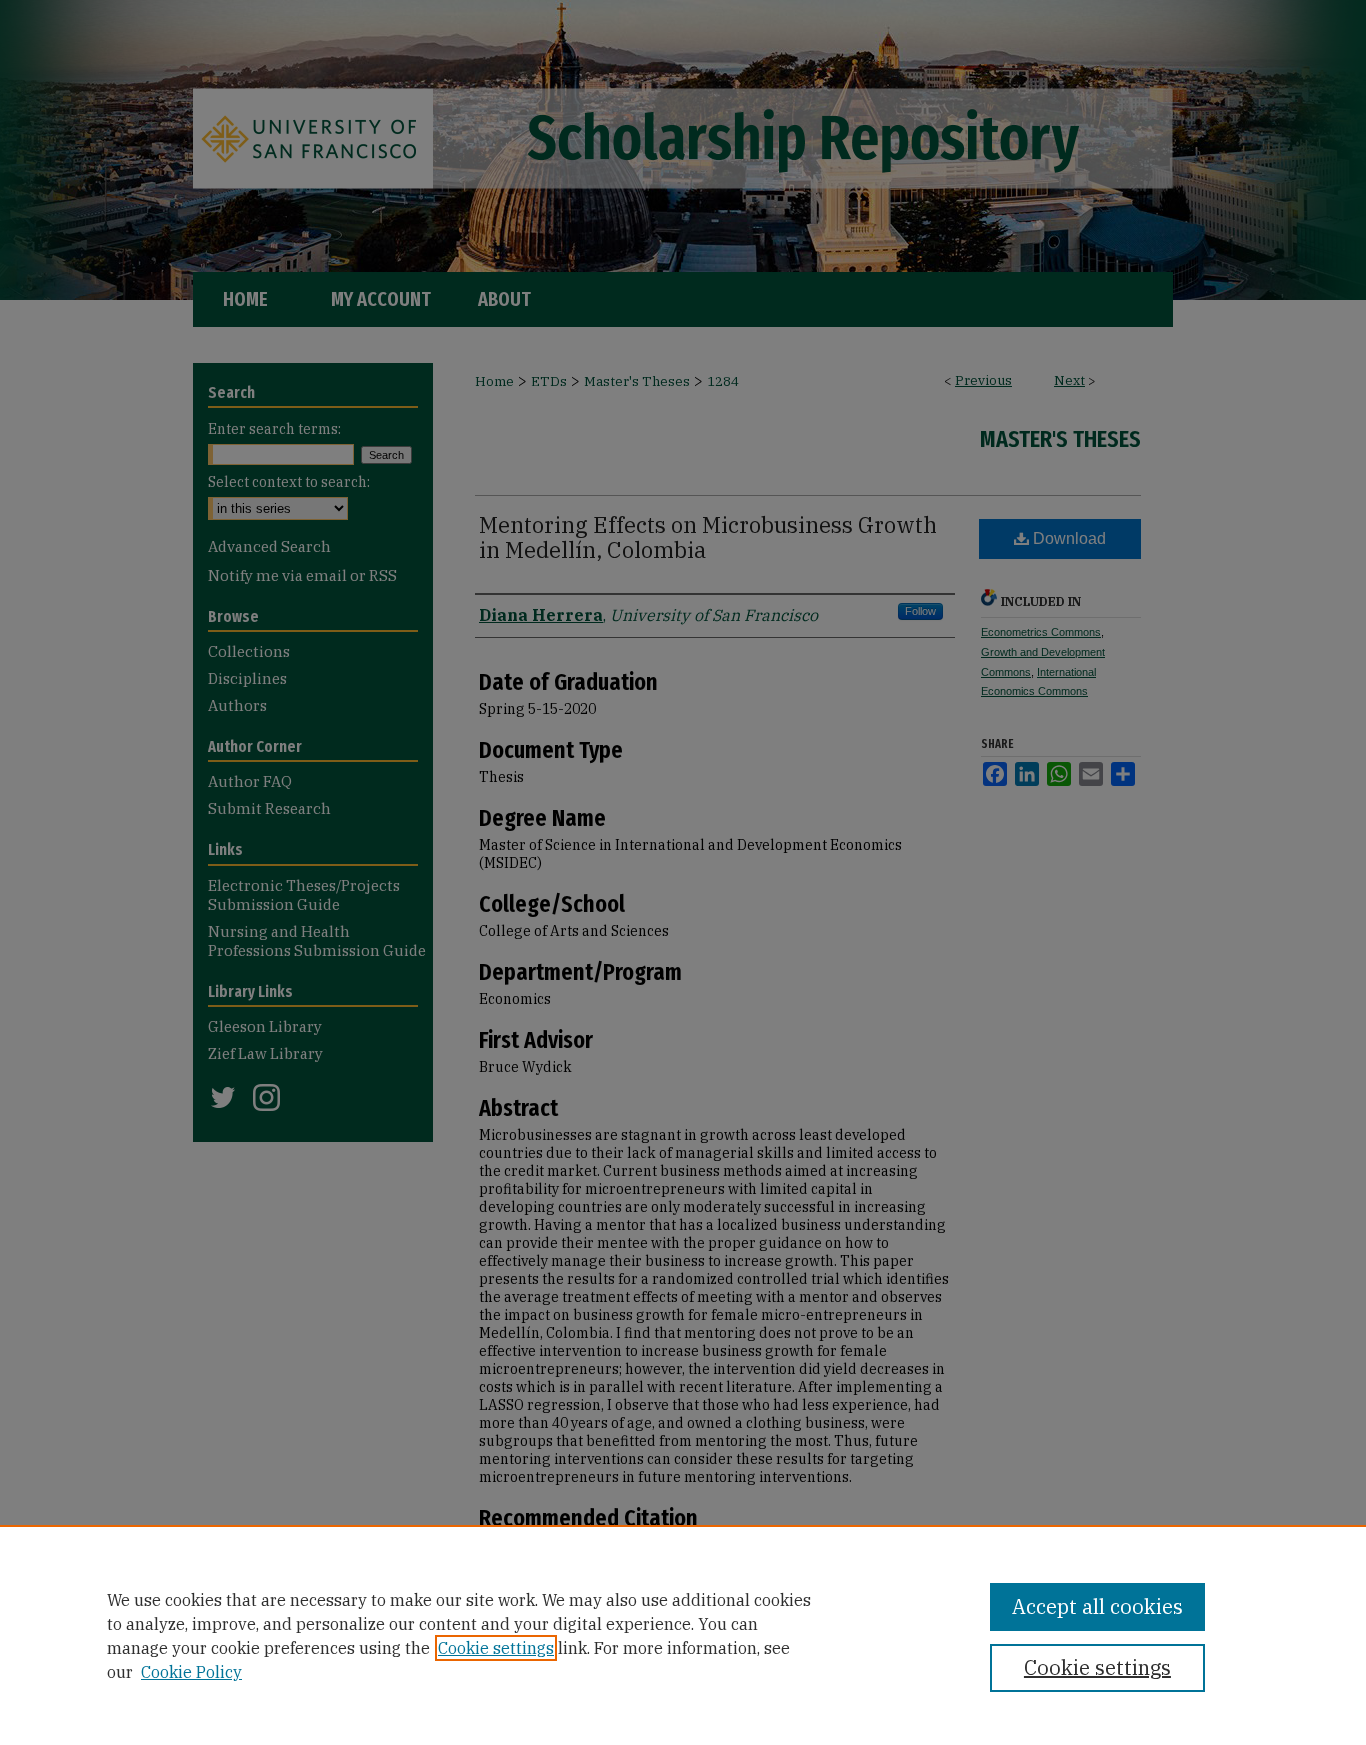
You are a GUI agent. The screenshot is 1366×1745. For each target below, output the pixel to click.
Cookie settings (496, 1648)
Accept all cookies (1097, 1606)
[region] (683, 1635)
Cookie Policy (191, 1672)
